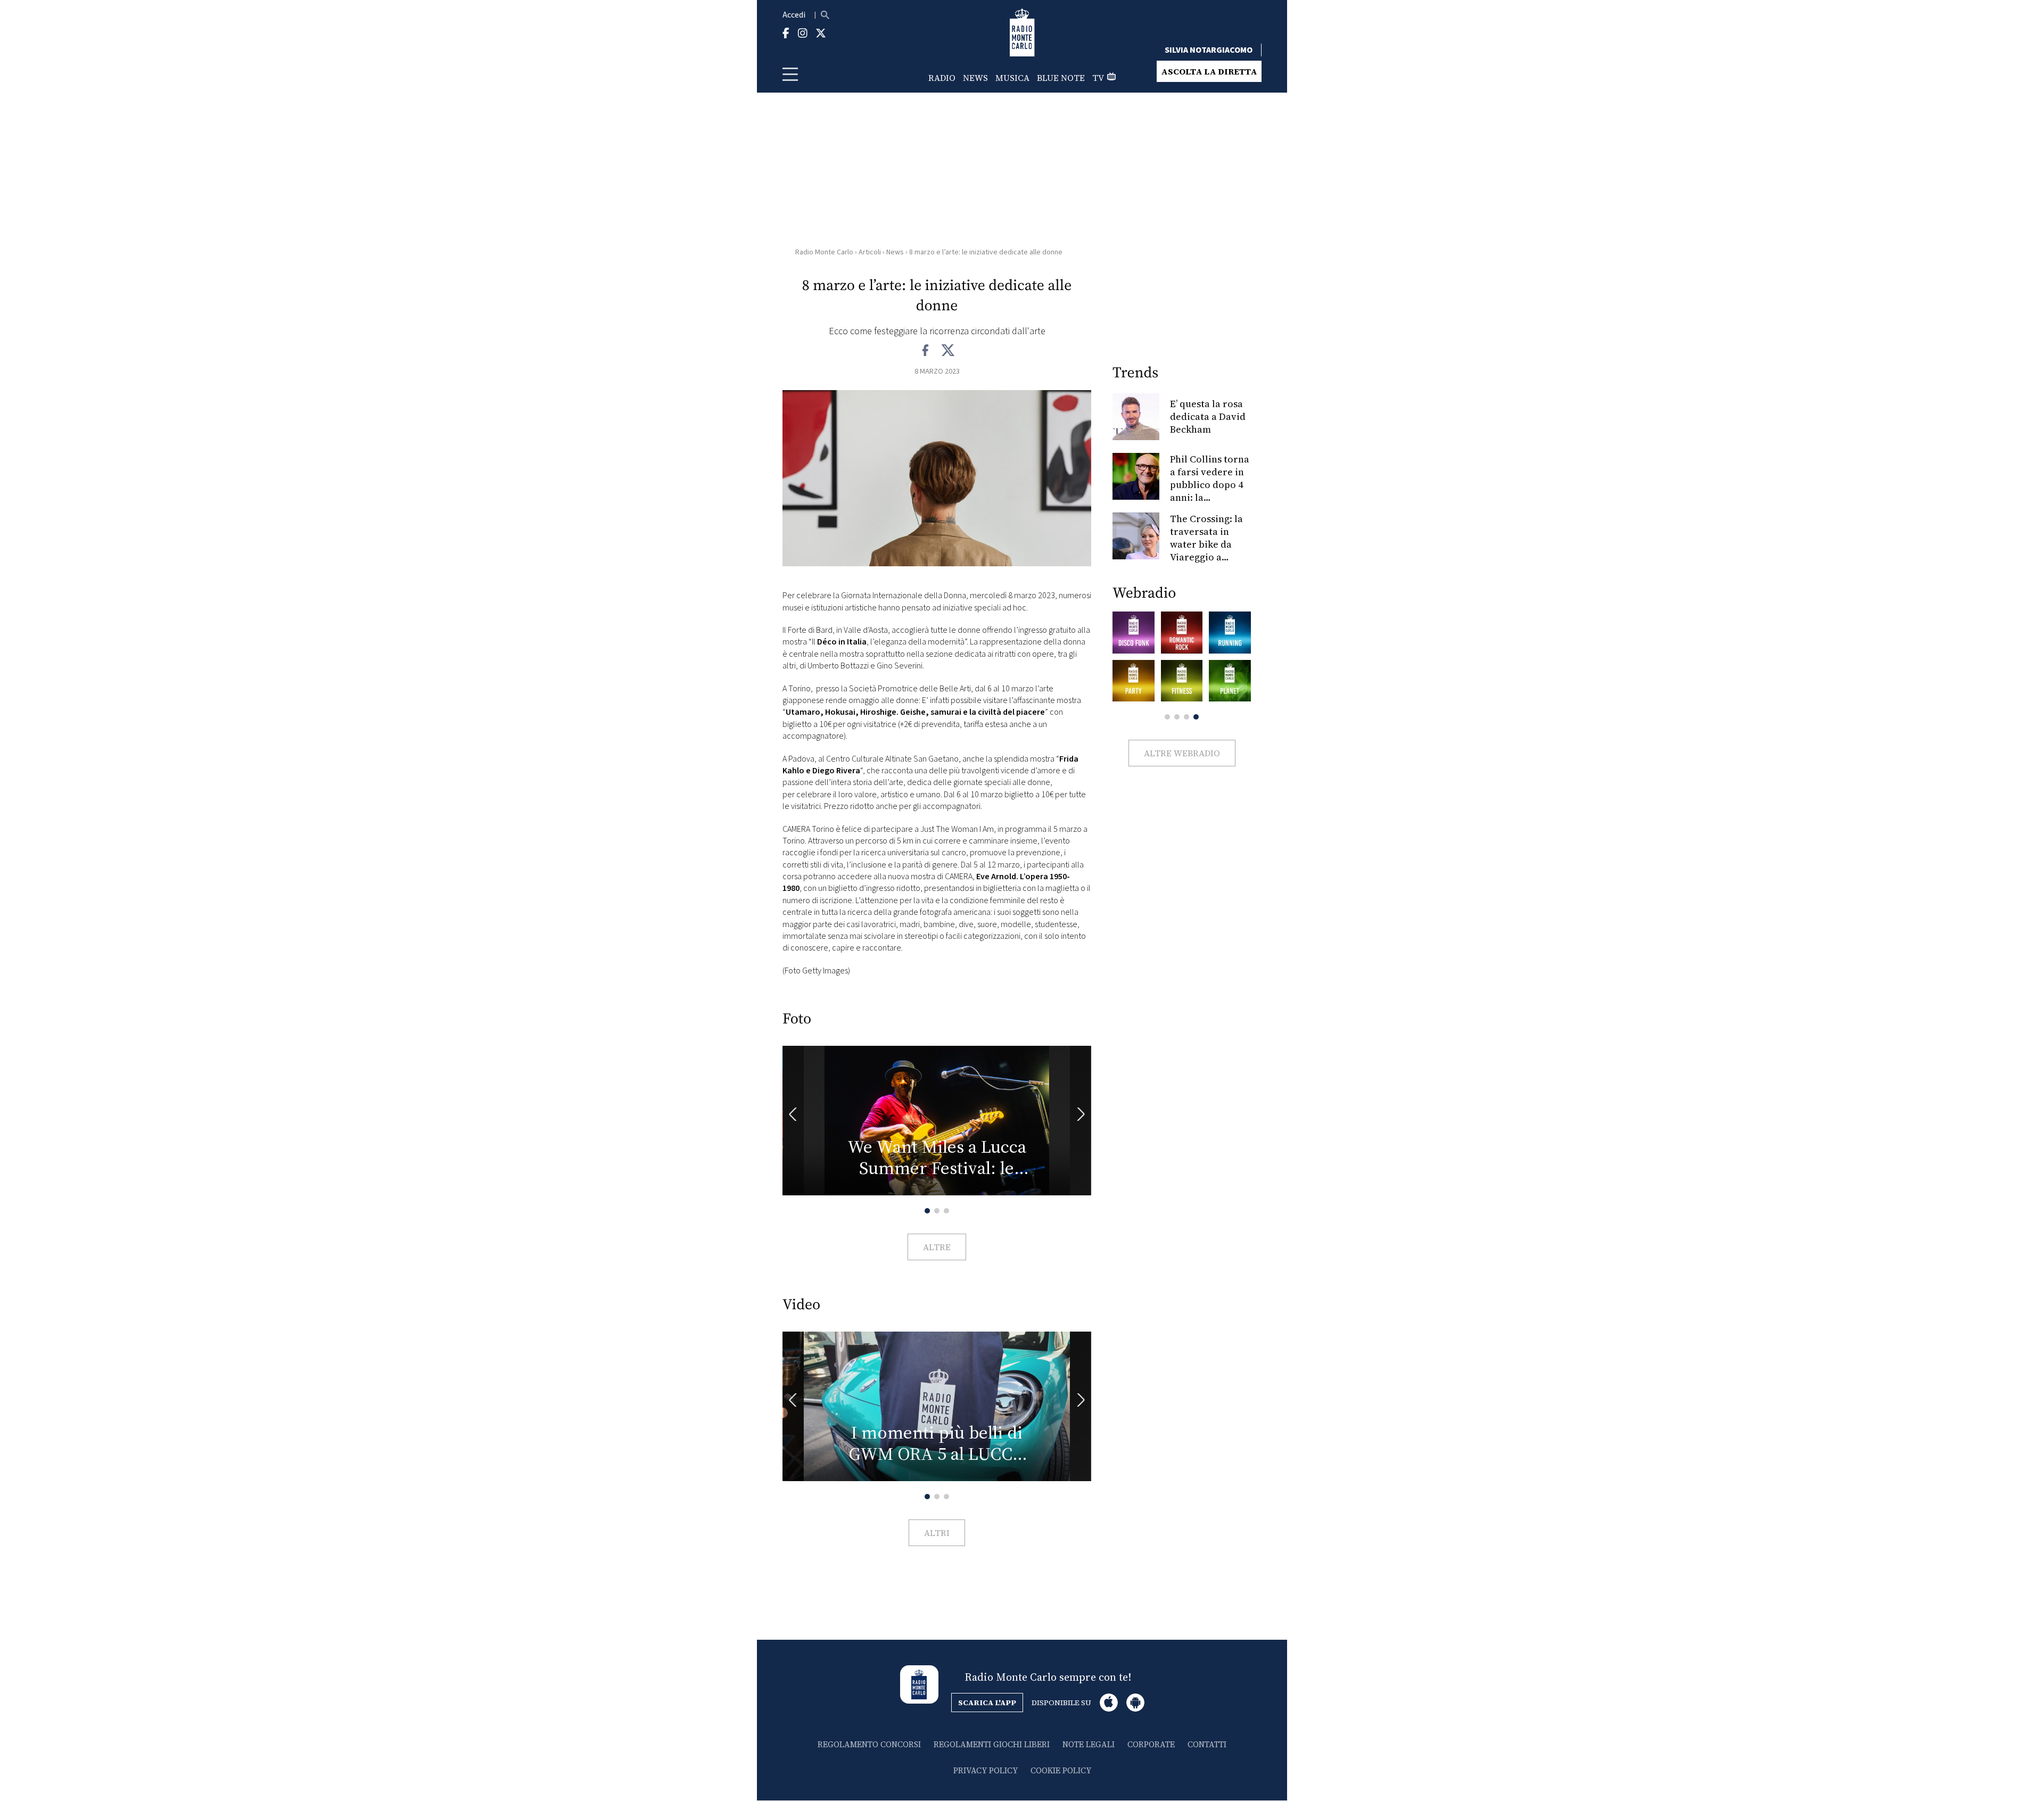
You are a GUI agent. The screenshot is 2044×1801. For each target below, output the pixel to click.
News (975, 78)
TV (1098, 78)
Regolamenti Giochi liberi (992, 1744)
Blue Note (1061, 78)
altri (937, 1533)
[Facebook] (926, 351)
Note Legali (1089, 1744)
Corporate (1151, 1744)
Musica (1012, 78)
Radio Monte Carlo (824, 252)
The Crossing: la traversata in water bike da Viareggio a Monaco (1206, 544)
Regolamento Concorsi (869, 1744)
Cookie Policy (1061, 1770)
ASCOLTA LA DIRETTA (1209, 71)
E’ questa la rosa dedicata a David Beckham (1208, 416)
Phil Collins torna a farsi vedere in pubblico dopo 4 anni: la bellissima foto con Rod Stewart (1210, 491)
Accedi (794, 15)
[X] (948, 351)
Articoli (870, 252)
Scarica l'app (987, 1703)
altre (937, 1247)
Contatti (1207, 1744)
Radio (942, 78)
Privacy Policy (986, 1770)
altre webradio (1182, 753)
